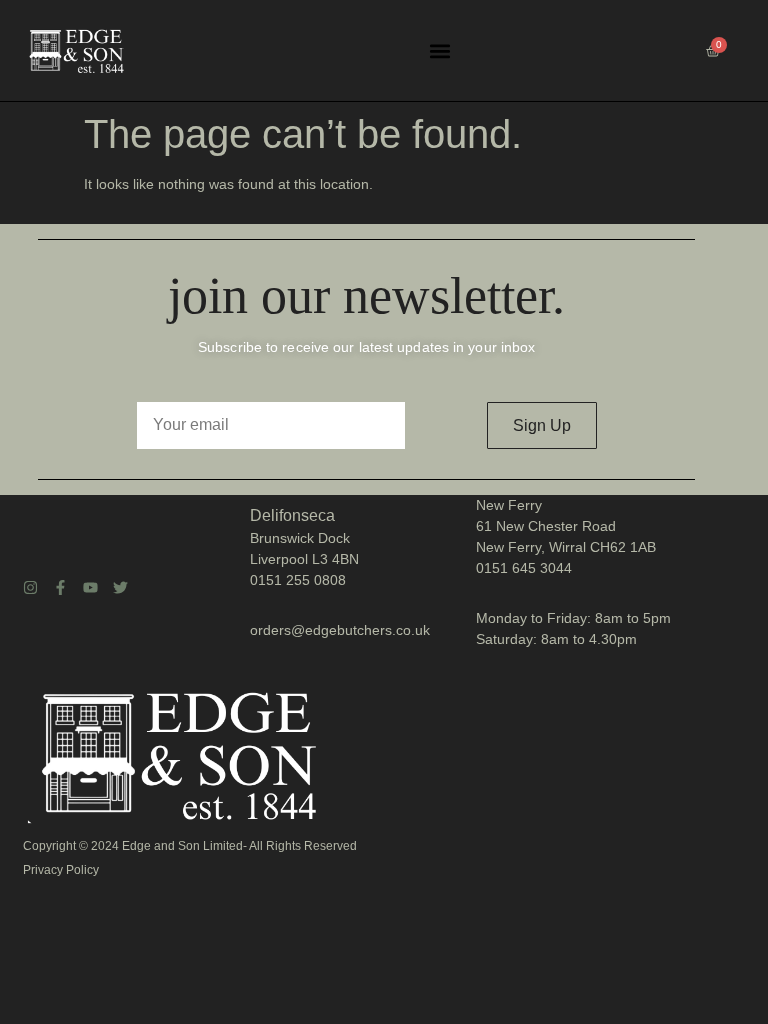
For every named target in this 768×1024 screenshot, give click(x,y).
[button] (439, 50)
